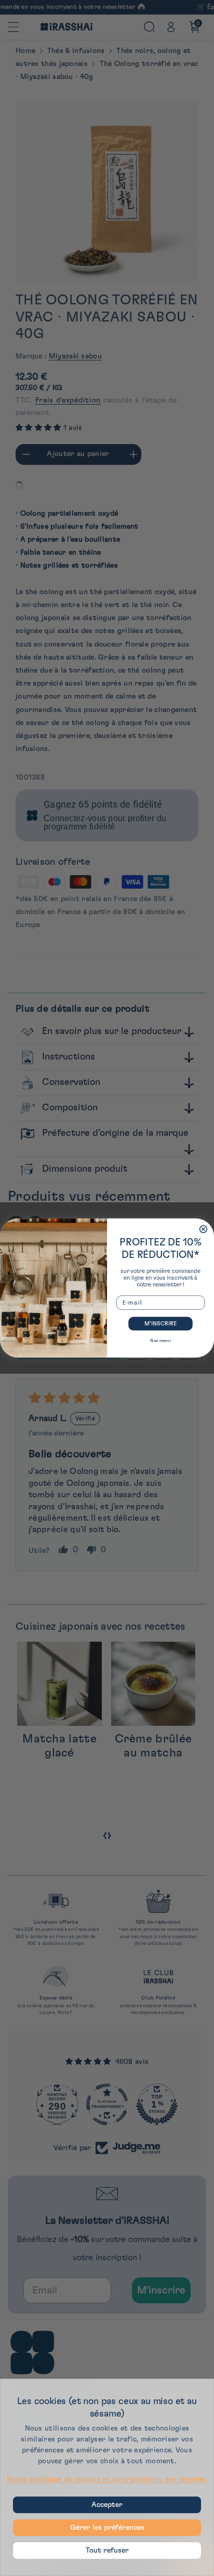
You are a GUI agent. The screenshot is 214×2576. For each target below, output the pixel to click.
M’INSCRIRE (160, 1324)
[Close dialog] (204, 1229)
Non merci (160, 1340)
